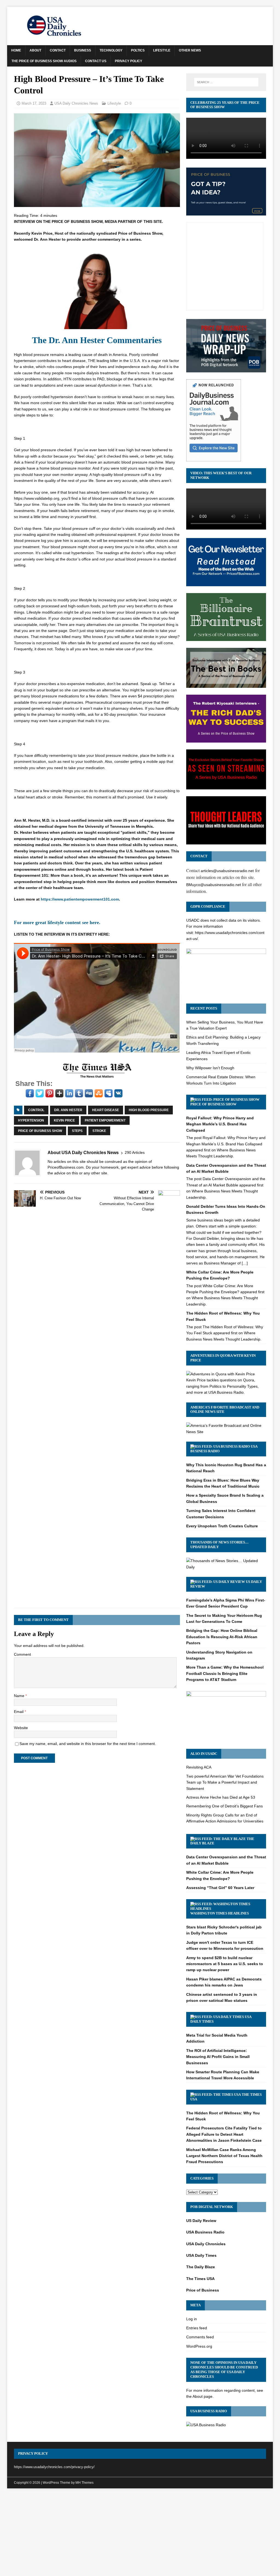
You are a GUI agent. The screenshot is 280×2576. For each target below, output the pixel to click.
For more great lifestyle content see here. (57, 922)
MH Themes (84, 2483)
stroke (99, 1131)
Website (21, 1728)
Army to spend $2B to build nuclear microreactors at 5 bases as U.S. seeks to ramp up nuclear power (225, 1964)
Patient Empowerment (105, 1120)
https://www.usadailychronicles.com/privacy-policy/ (54, 2467)
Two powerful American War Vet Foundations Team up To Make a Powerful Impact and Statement (225, 1782)
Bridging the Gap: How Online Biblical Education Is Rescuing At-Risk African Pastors (222, 1637)
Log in (192, 2319)
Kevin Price (64, 1120)
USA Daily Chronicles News (76, 103)
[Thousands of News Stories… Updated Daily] (226, 1567)
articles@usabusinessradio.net (227, 871)
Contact (58, 50)
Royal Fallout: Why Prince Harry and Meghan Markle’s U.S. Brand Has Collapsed (220, 1124)
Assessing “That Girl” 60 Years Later (220, 1888)
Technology (111, 50)
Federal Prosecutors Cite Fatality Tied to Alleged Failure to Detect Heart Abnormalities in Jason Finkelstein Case (224, 2134)
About (35, 50)
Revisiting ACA (199, 1767)
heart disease (106, 1110)
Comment (22, 1654)
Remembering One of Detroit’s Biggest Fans (224, 1806)
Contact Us (96, 61)
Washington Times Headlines (220, 1913)
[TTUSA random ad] (97, 1077)
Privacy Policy (129, 61)
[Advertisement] (140, 2534)
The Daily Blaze (201, 2267)
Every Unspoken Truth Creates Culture (222, 1526)
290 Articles (135, 1152)
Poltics (138, 50)
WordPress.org (199, 2346)
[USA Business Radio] (206, 2425)
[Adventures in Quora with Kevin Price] (221, 1374)
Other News (190, 50)
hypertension (31, 1120)
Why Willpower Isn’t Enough (210, 1068)
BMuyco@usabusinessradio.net (214, 885)
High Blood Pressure (149, 1110)
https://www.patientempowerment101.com (80, 899)
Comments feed (200, 2337)
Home (16, 50)
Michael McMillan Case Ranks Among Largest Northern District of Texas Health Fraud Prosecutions (224, 2156)
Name (20, 1696)
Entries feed (197, 2328)
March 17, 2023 (34, 103)
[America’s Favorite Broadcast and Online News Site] (226, 1432)
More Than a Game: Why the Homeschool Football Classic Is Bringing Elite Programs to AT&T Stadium (225, 1673)
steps (77, 1131)
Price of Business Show (40, 1131)
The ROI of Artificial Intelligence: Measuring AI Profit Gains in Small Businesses (218, 2057)
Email (19, 1712)
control (36, 1110)
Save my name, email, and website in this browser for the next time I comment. (88, 1744)
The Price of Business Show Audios (44, 61)
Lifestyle (162, 50)
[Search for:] (226, 82)
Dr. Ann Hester (68, 1110)
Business (83, 50)
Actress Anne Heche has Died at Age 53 (221, 1797)
